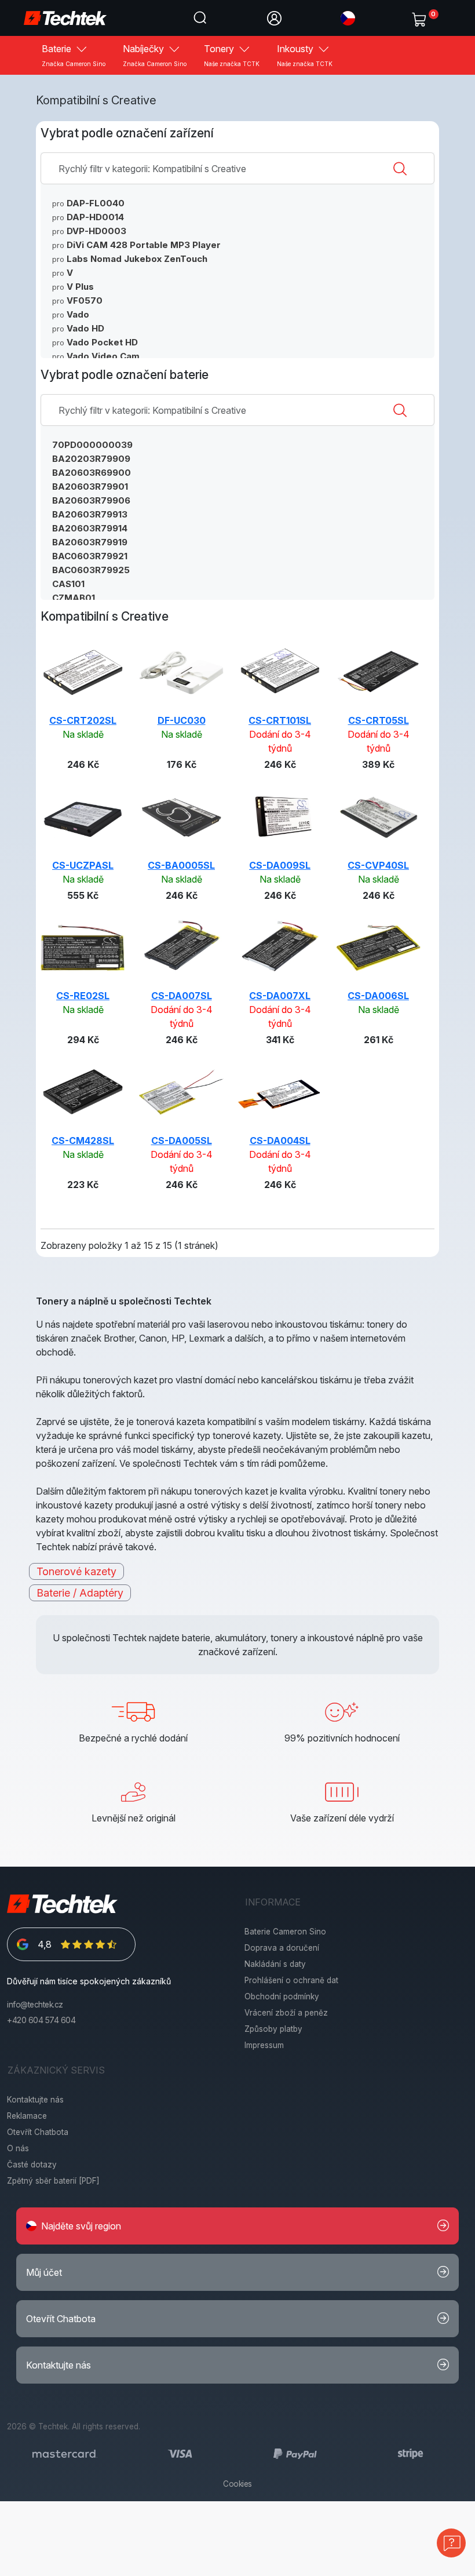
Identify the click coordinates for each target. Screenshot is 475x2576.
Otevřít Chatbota (38, 2132)
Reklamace (27, 2116)
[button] (348, 17)
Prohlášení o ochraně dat (291, 1980)
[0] (421, 17)
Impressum (264, 2045)
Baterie (74, 55)
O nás (18, 2148)
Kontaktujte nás (35, 2100)
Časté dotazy (32, 2165)
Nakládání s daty (275, 1964)
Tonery (232, 55)
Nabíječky (155, 55)
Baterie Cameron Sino (285, 1932)
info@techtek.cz (35, 2005)
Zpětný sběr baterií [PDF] (53, 2181)
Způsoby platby (273, 2029)
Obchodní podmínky (282, 1996)
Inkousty (305, 55)
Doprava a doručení (282, 1948)
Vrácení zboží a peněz (286, 2013)
